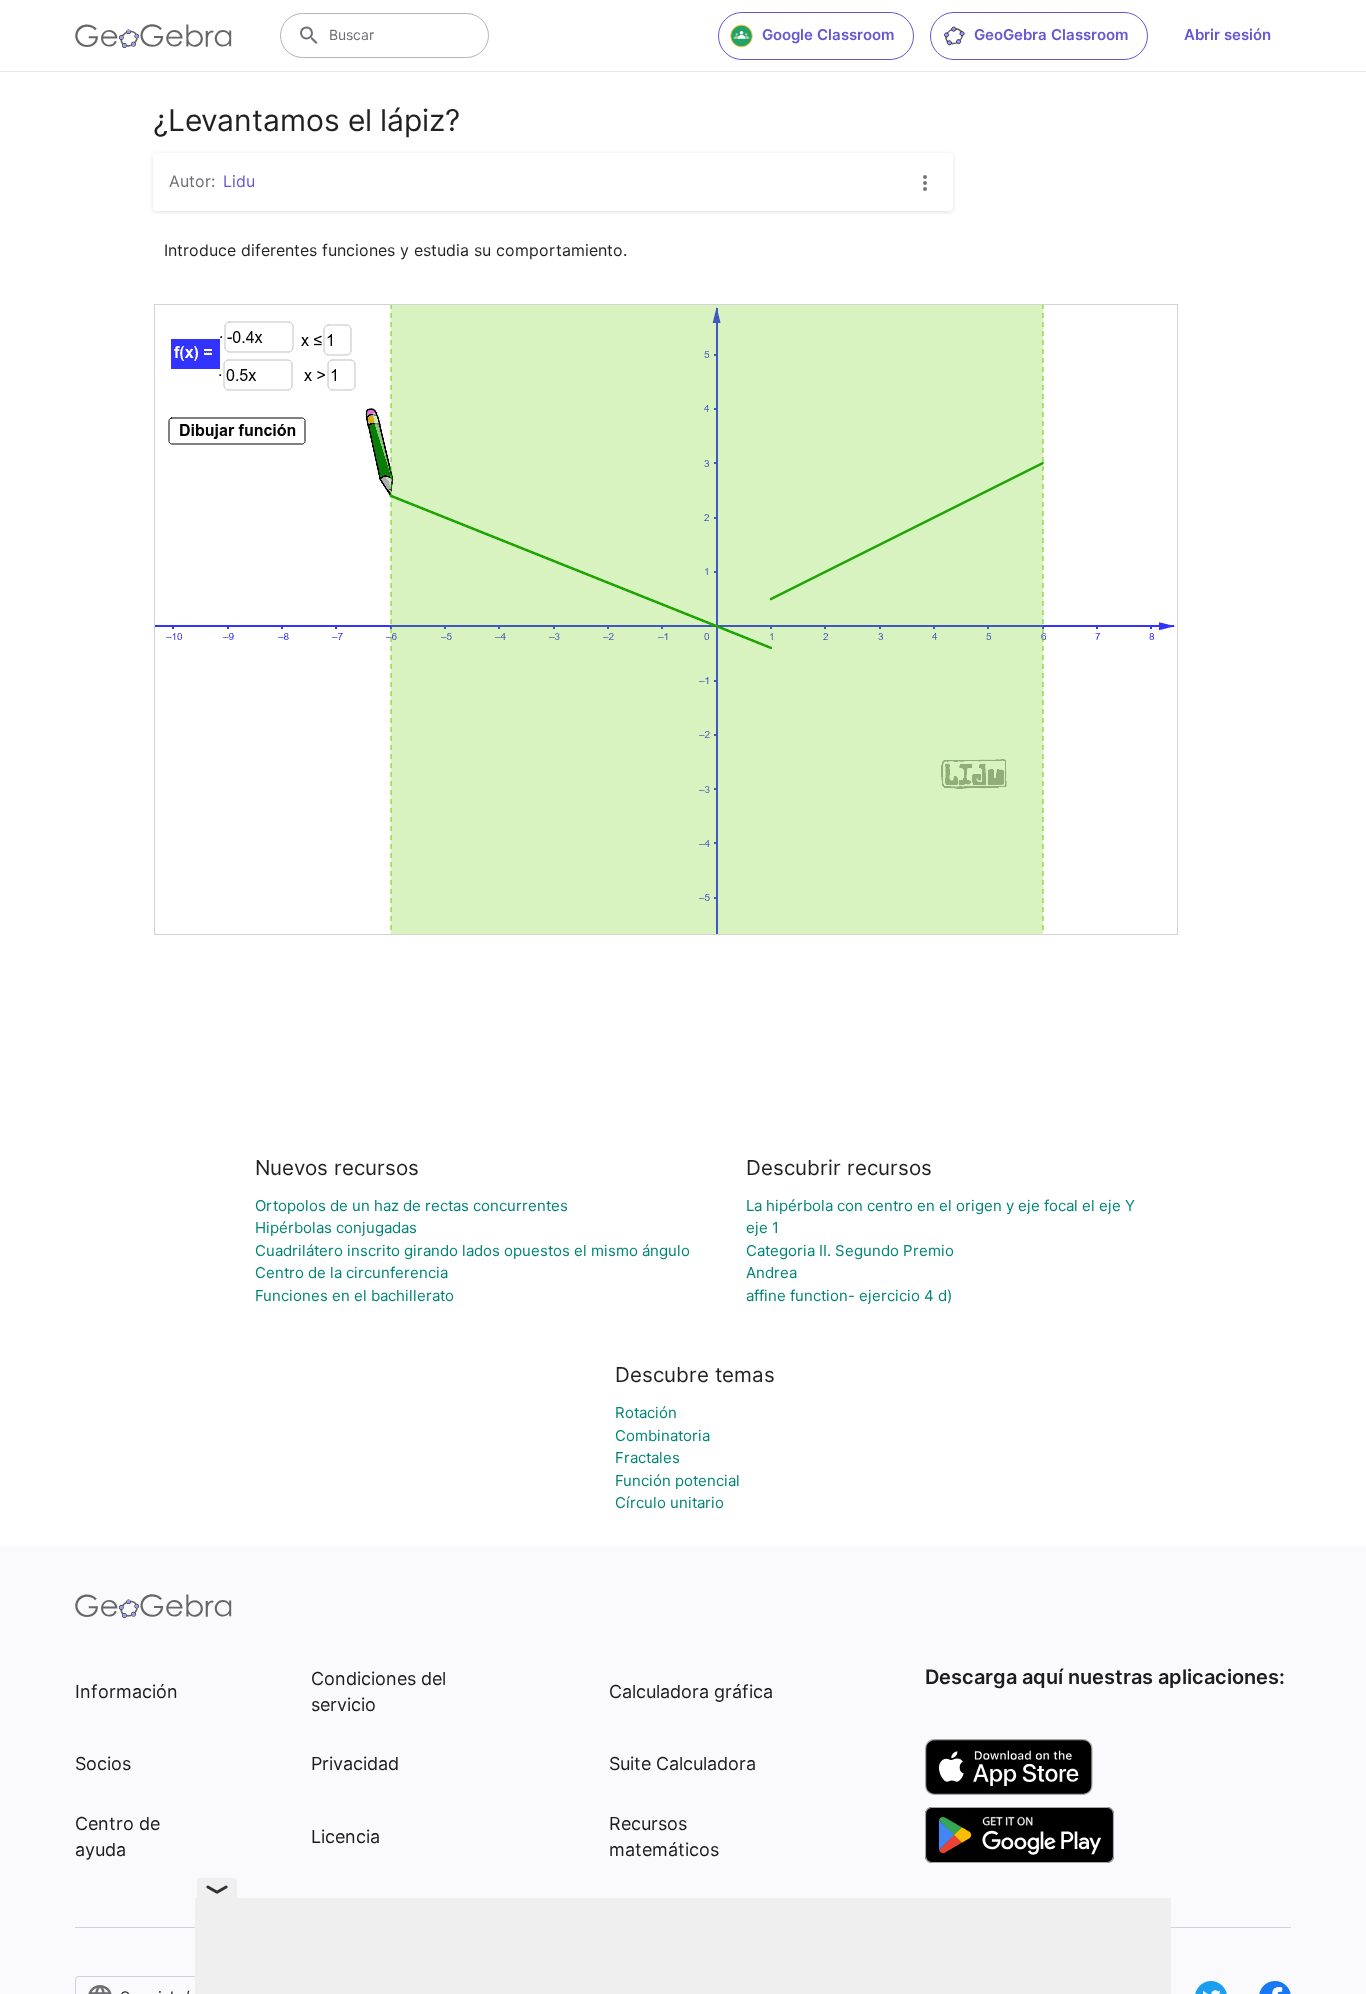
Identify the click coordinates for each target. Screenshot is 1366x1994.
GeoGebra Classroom (1051, 34)
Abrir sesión (1227, 34)
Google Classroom (828, 34)
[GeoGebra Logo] (153, 36)
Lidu (239, 181)
